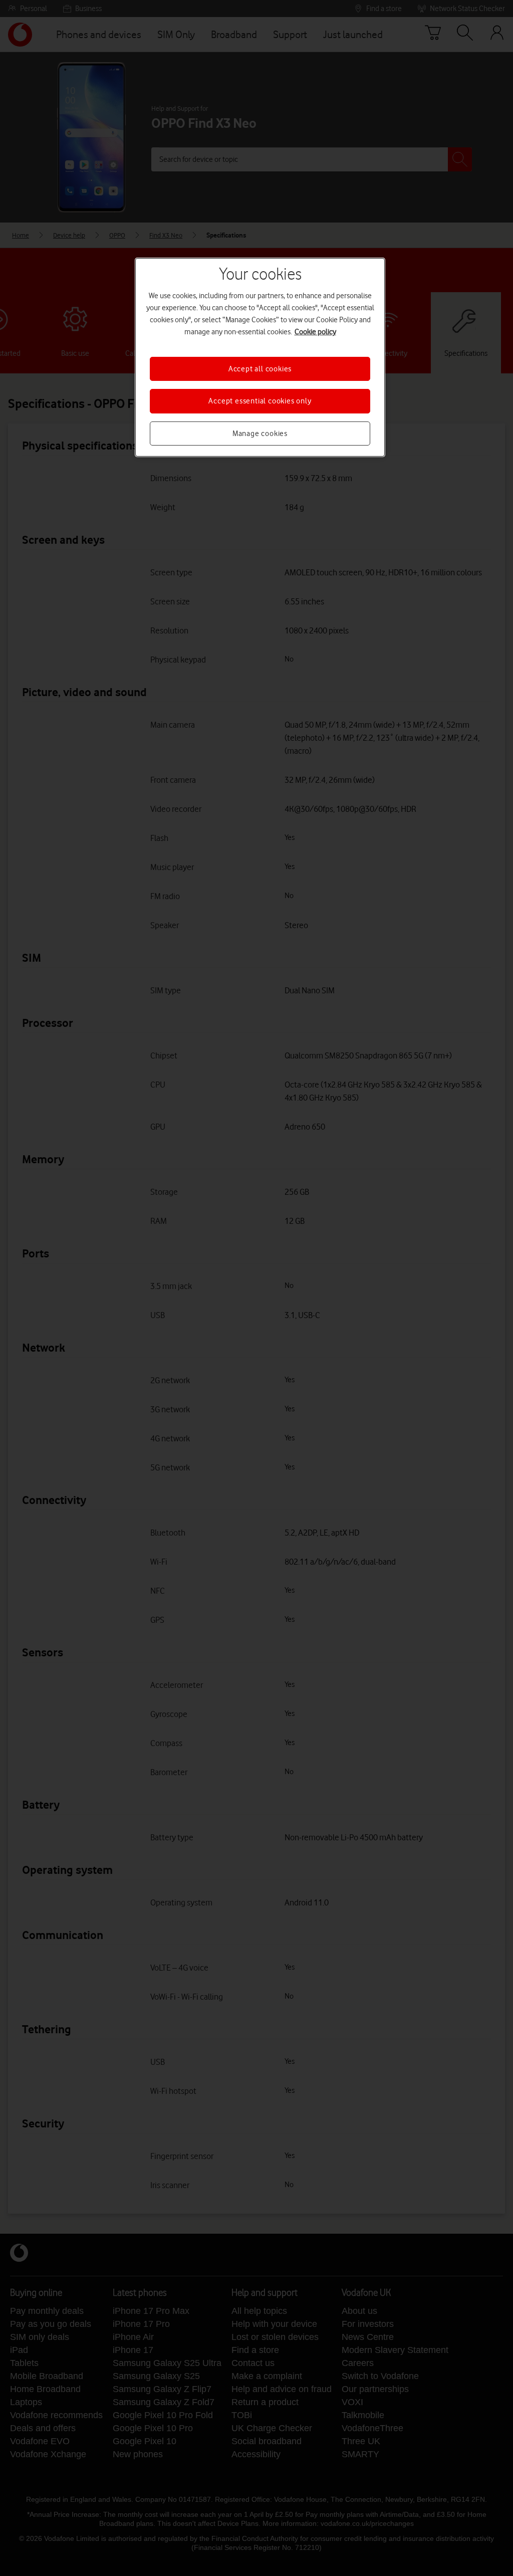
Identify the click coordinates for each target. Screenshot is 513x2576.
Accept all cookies (260, 369)
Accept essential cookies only (260, 401)
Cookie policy (315, 332)
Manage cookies (260, 434)
